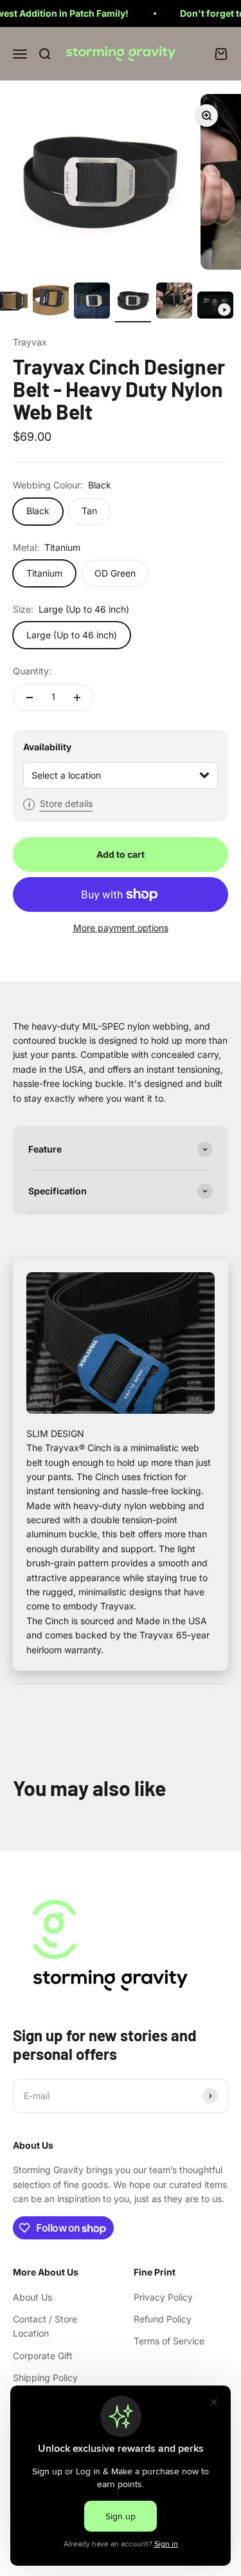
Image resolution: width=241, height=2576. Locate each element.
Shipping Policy (45, 2377)
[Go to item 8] (51, 302)
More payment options (121, 928)
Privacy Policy (163, 2297)
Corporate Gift (43, 2356)
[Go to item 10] (133, 302)
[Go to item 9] (92, 302)
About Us (32, 2297)
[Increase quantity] (77, 698)
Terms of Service (169, 2341)
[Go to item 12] (215, 307)
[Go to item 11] (174, 302)
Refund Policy (163, 2319)
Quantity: (32, 671)
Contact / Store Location (45, 2326)
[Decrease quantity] (30, 698)
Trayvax (30, 342)
